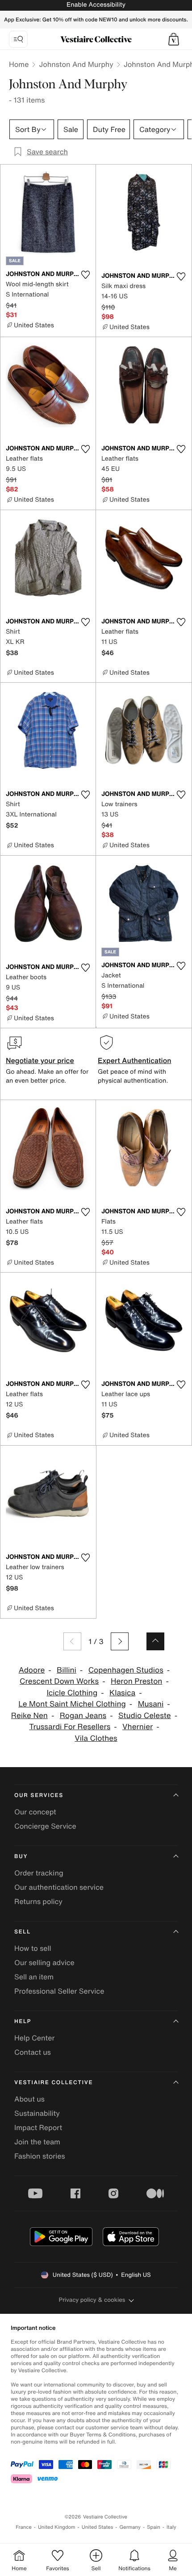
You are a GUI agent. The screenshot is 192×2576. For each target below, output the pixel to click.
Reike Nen (29, 1716)
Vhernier (138, 1727)
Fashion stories (40, 2156)
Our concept (35, 1812)
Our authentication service (59, 1887)
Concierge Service (45, 1826)
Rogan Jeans (83, 1716)
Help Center (34, 2038)
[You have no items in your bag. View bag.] (174, 39)
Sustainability (37, 2113)
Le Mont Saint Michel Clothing (72, 1704)
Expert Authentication (135, 1060)
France (24, 2527)
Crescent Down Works (59, 1681)
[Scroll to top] (155, 1641)
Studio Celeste (145, 1716)
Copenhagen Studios (126, 1670)
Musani (151, 1704)
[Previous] (72, 1641)
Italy (171, 2527)
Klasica (122, 1693)
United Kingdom (57, 2527)
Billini (67, 1670)
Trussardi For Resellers (70, 1727)
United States (98, 2527)
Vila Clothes (96, 1738)
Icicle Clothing (72, 1693)
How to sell (33, 1948)
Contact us (33, 2052)
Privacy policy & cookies (92, 2300)
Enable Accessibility (96, 5)
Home (19, 64)
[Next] (120, 1641)
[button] (174, 39)
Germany (130, 2527)
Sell (23, 1932)
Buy (21, 1857)
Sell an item (34, 1977)
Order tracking (39, 1873)
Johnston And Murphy (76, 64)
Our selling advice (44, 1962)
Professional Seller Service (59, 1991)
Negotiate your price (40, 1060)
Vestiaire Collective (54, 2083)
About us (29, 2099)
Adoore (32, 1670)
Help (23, 2022)
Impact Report (38, 2127)
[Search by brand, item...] (18, 39)
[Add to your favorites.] (85, 275)
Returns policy (38, 1901)
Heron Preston (136, 1681)
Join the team (37, 2142)
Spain (154, 2527)
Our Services (39, 1795)
